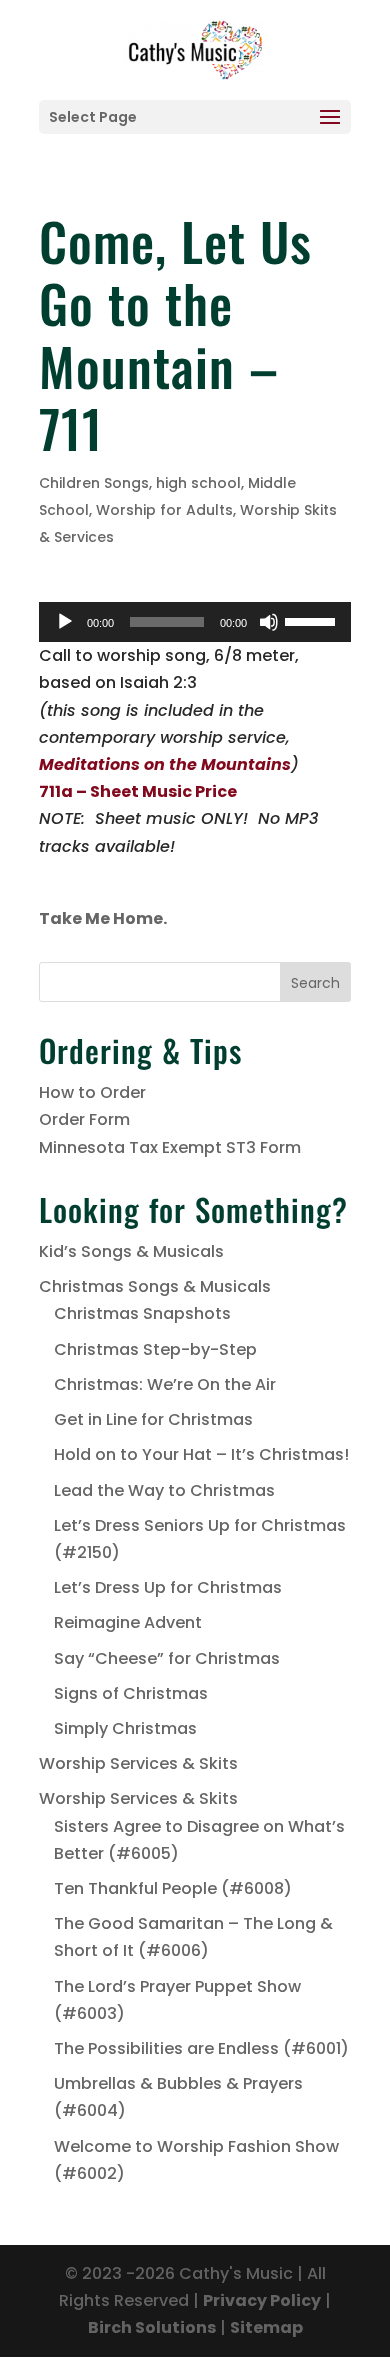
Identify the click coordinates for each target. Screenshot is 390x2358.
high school (198, 483)
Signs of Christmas (131, 1693)
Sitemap (266, 2327)
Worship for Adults (164, 510)
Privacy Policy (262, 2300)
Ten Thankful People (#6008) (173, 1888)
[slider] (313, 620)
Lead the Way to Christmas (164, 1490)
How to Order (92, 1092)
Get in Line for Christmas (153, 1419)
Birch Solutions (152, 2327)
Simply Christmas (125, 1728)
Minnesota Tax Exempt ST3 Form (170, 1147)
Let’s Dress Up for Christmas (168, 1587)
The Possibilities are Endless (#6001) (201, 2048)
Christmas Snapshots (142, 1313)
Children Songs (94, 483)
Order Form (84, 1119)
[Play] (65, 622)
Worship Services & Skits (138, 1763)
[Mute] (269, 622)
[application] (195, 622)
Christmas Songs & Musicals (155, 1286)
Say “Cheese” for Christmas (167, 1658)
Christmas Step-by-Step (155, 1349)
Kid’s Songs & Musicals (131, 1251)
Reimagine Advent (128, 1622)
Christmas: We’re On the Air (165, 1384)
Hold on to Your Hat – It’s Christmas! (201, 1454)
